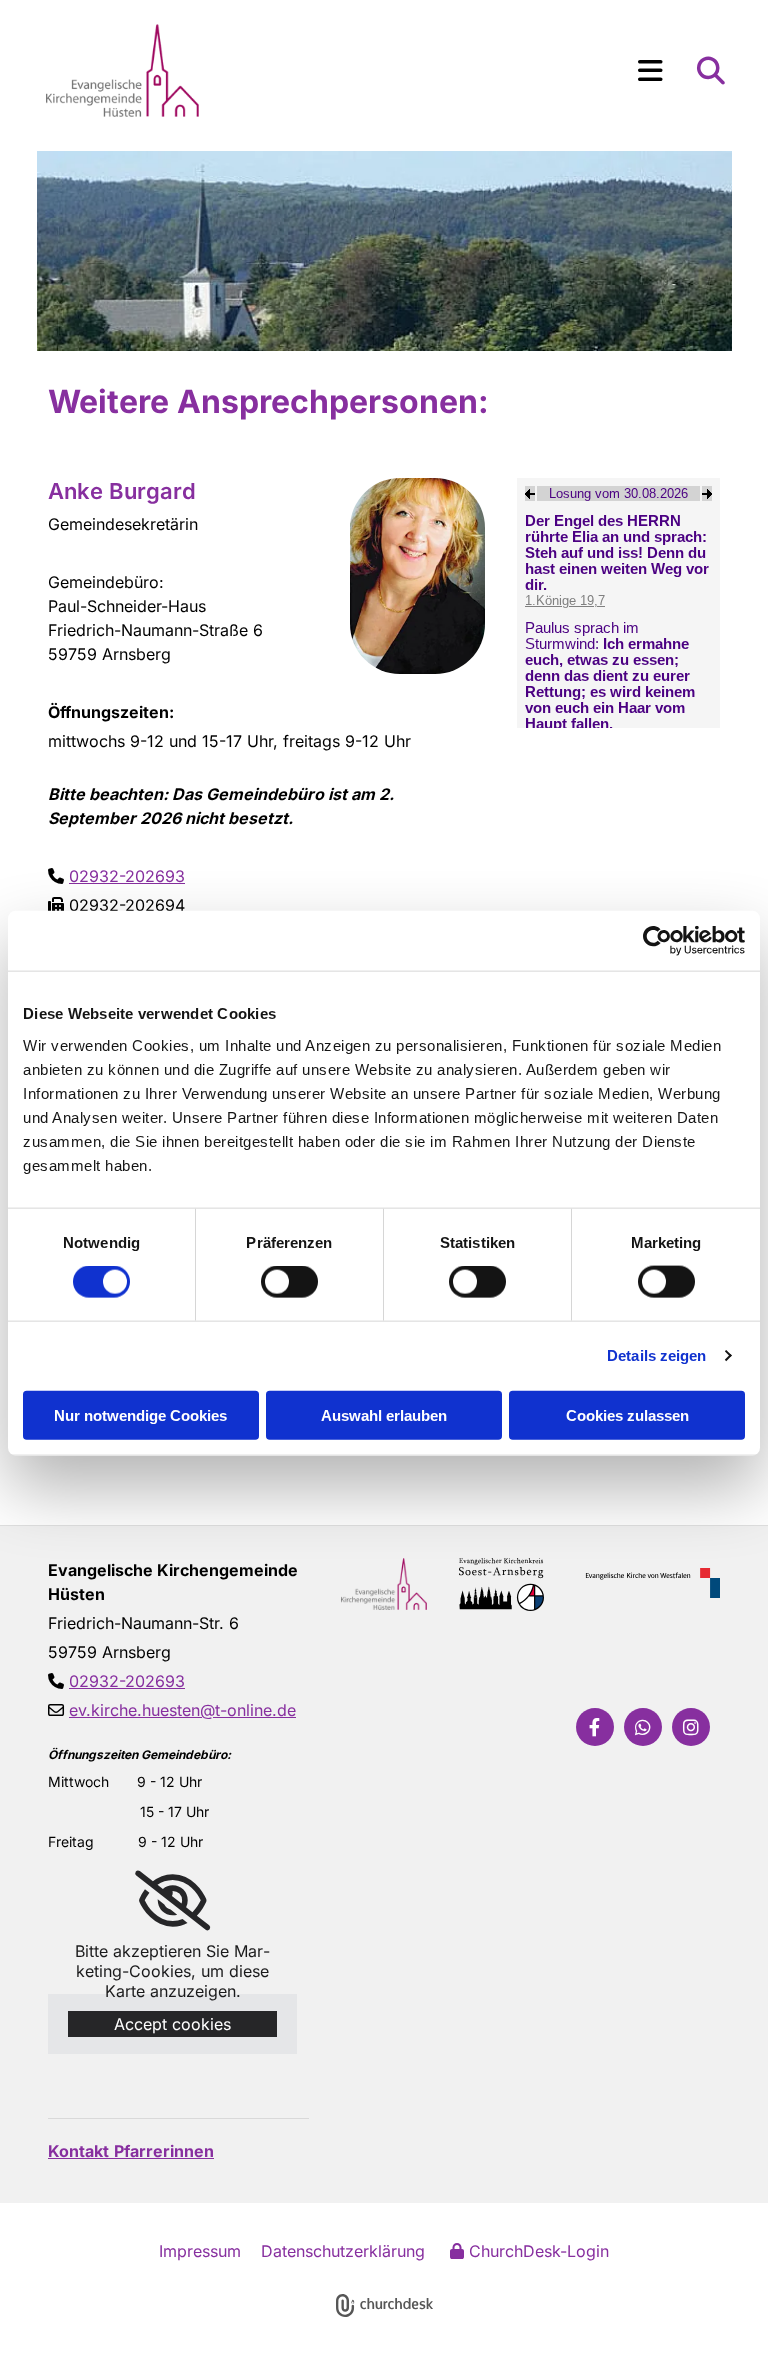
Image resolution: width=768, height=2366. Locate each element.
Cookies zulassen (627, 1414)
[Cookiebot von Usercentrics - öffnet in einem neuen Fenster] (657, 941)
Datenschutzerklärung (343, 2251)
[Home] (148, 70)
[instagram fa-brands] (691, 1727)
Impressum (200, 2251)
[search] (711, 71)
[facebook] (595, 1727)
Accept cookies (172, 2024)
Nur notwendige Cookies (140, 1414)
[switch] (289, 1282)
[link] (172, 1901)
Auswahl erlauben (384, 1414)
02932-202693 (127, 876)
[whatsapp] (643, 1727)
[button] (472, 71)
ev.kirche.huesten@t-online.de (182, 1710)
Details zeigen (656, 1355)
